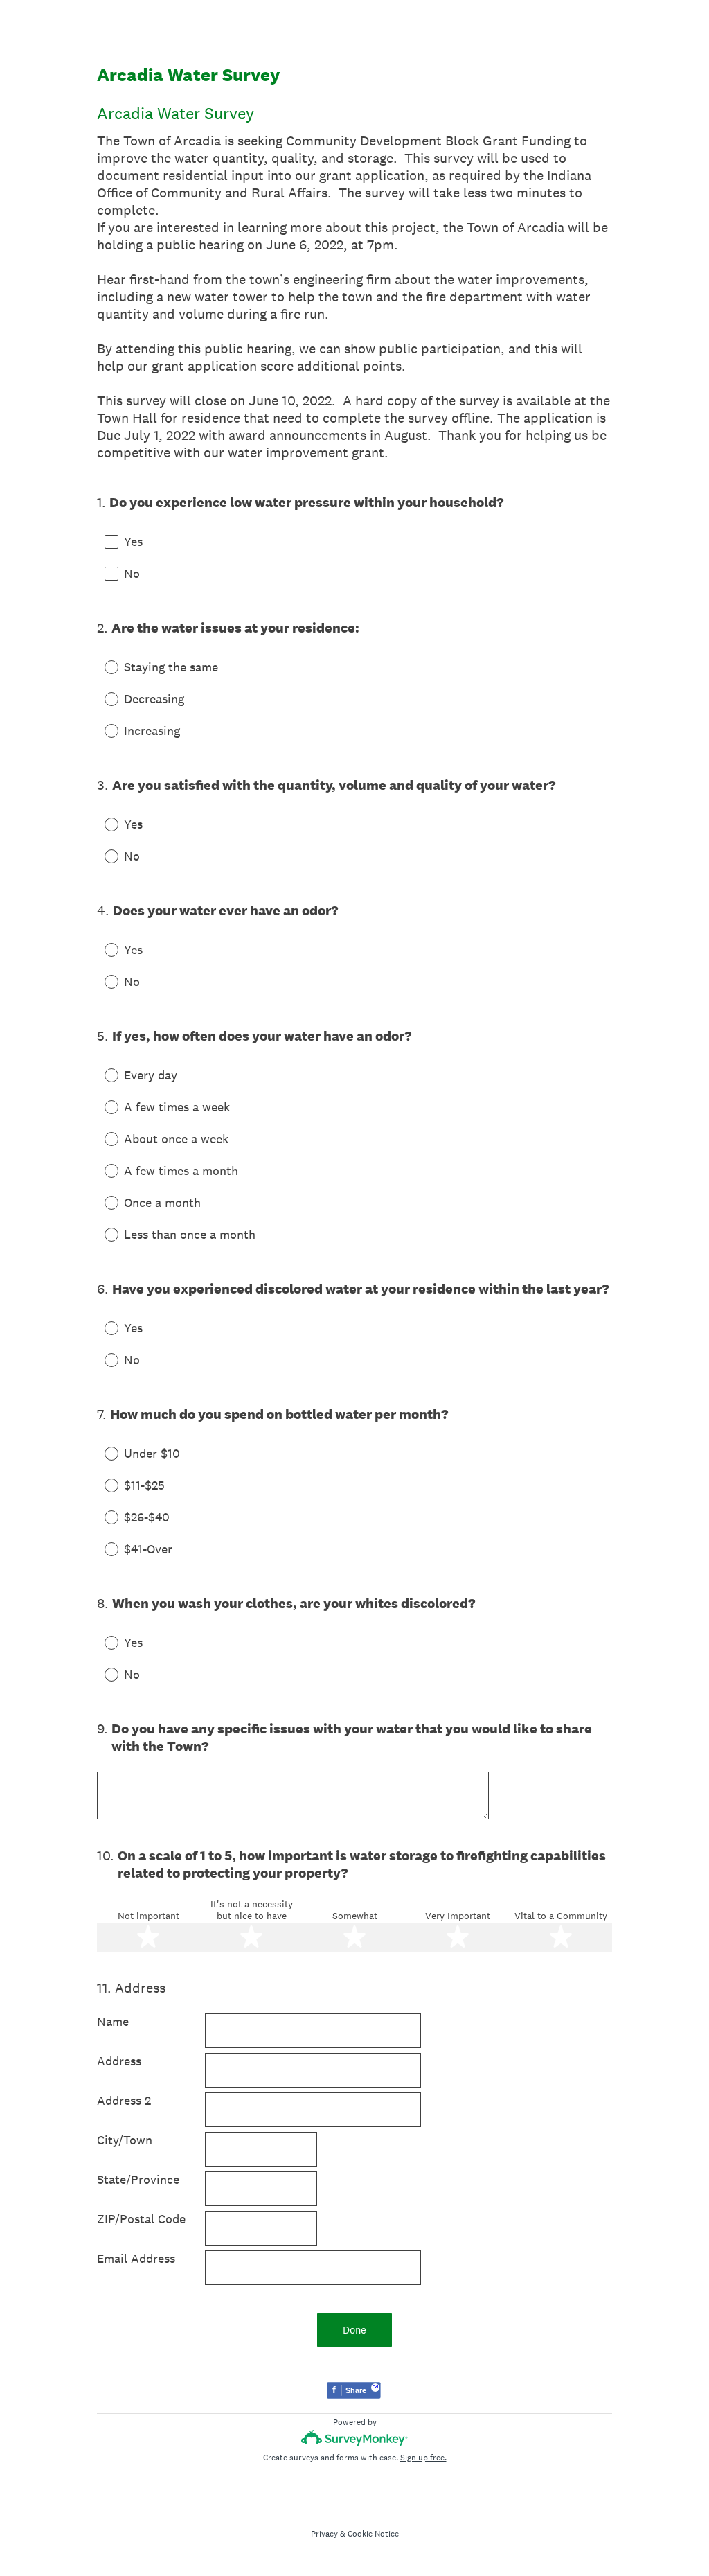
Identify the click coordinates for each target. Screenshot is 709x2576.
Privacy (324, 2534)
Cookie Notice (373, 2534)
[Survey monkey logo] (355, 2438)
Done (354, 2330)
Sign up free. (423, 2458)
